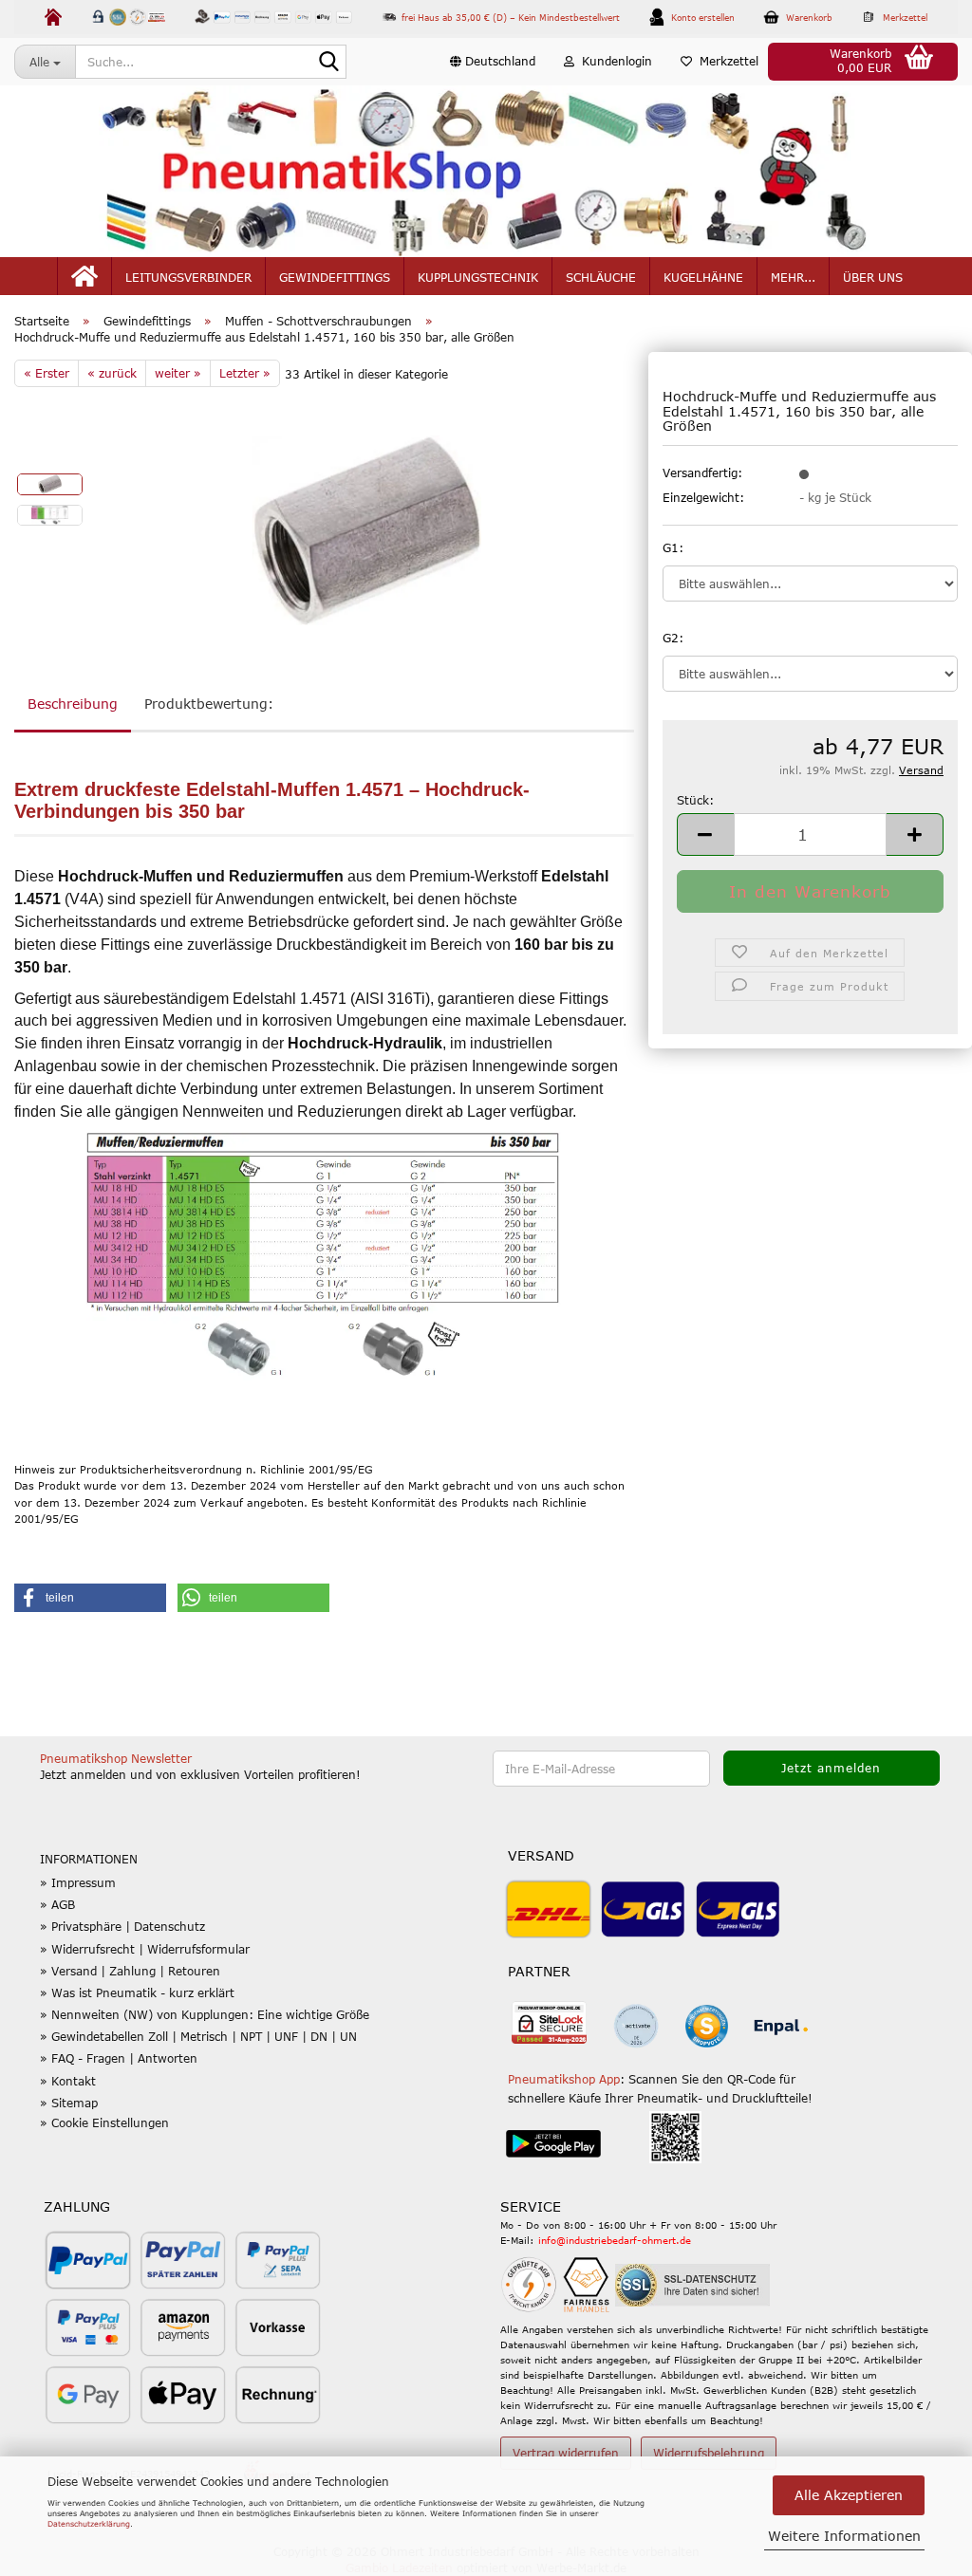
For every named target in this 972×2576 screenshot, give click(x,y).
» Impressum (78, 1882)
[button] (493, 62)
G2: (673, 638)
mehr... (793, 277)
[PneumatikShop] (486, 171)
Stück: (695, 800)
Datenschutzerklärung (89, 2524)
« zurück (112, 373)
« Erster (47, 373)
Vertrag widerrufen (566, 2453)
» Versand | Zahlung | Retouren (130, 1971)
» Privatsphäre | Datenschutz (122, 1926)
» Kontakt (68, 2081)
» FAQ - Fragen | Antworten (119, 2058)
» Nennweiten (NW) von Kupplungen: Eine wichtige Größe (205, 2014)
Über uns (873, 277)
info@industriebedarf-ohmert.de (615, 2240)
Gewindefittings (335, 277)
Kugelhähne (703, 277)
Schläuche (601, 277)
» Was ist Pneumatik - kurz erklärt (137, 1992)
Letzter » (245, 373)
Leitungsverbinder (188, 277)
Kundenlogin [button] (613, 61)
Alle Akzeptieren (849, 2495)
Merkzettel (725, 61)
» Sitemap (69, 2103)
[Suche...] (328, 63)
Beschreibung (73, 704)
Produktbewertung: (209, 704)
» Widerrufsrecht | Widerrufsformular (145, 1949)
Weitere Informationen (844, 2536)
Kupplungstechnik (478, 277)
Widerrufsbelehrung (709, 2453)
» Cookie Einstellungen (104, 2122)
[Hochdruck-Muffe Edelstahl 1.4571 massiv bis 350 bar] (367, 529)
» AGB (57, 1904)
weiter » (178, 373)
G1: (673, 547)
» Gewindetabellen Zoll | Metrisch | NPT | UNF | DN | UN (198, 2036)
